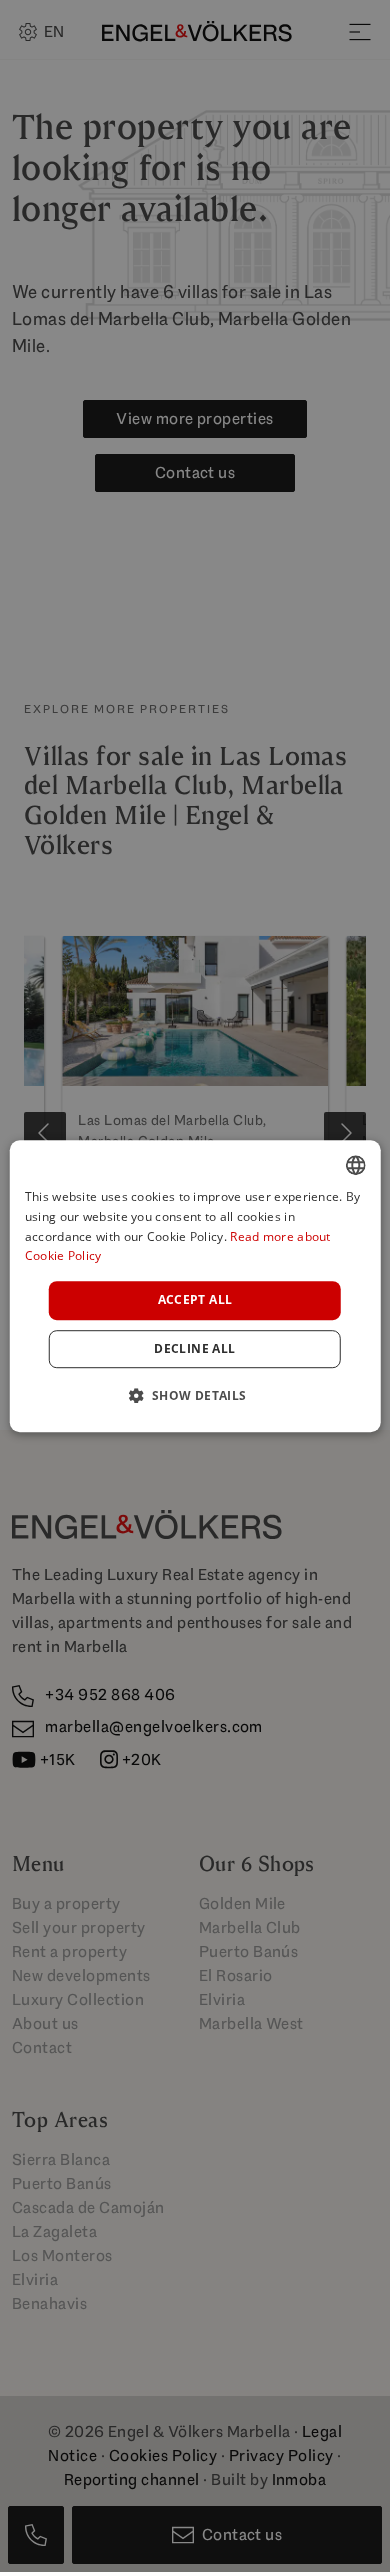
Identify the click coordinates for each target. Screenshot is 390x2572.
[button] (194, 1395)
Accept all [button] (195, 1299)
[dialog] (195, 1286)
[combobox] (355, 1165)
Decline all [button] (194, 1348)
